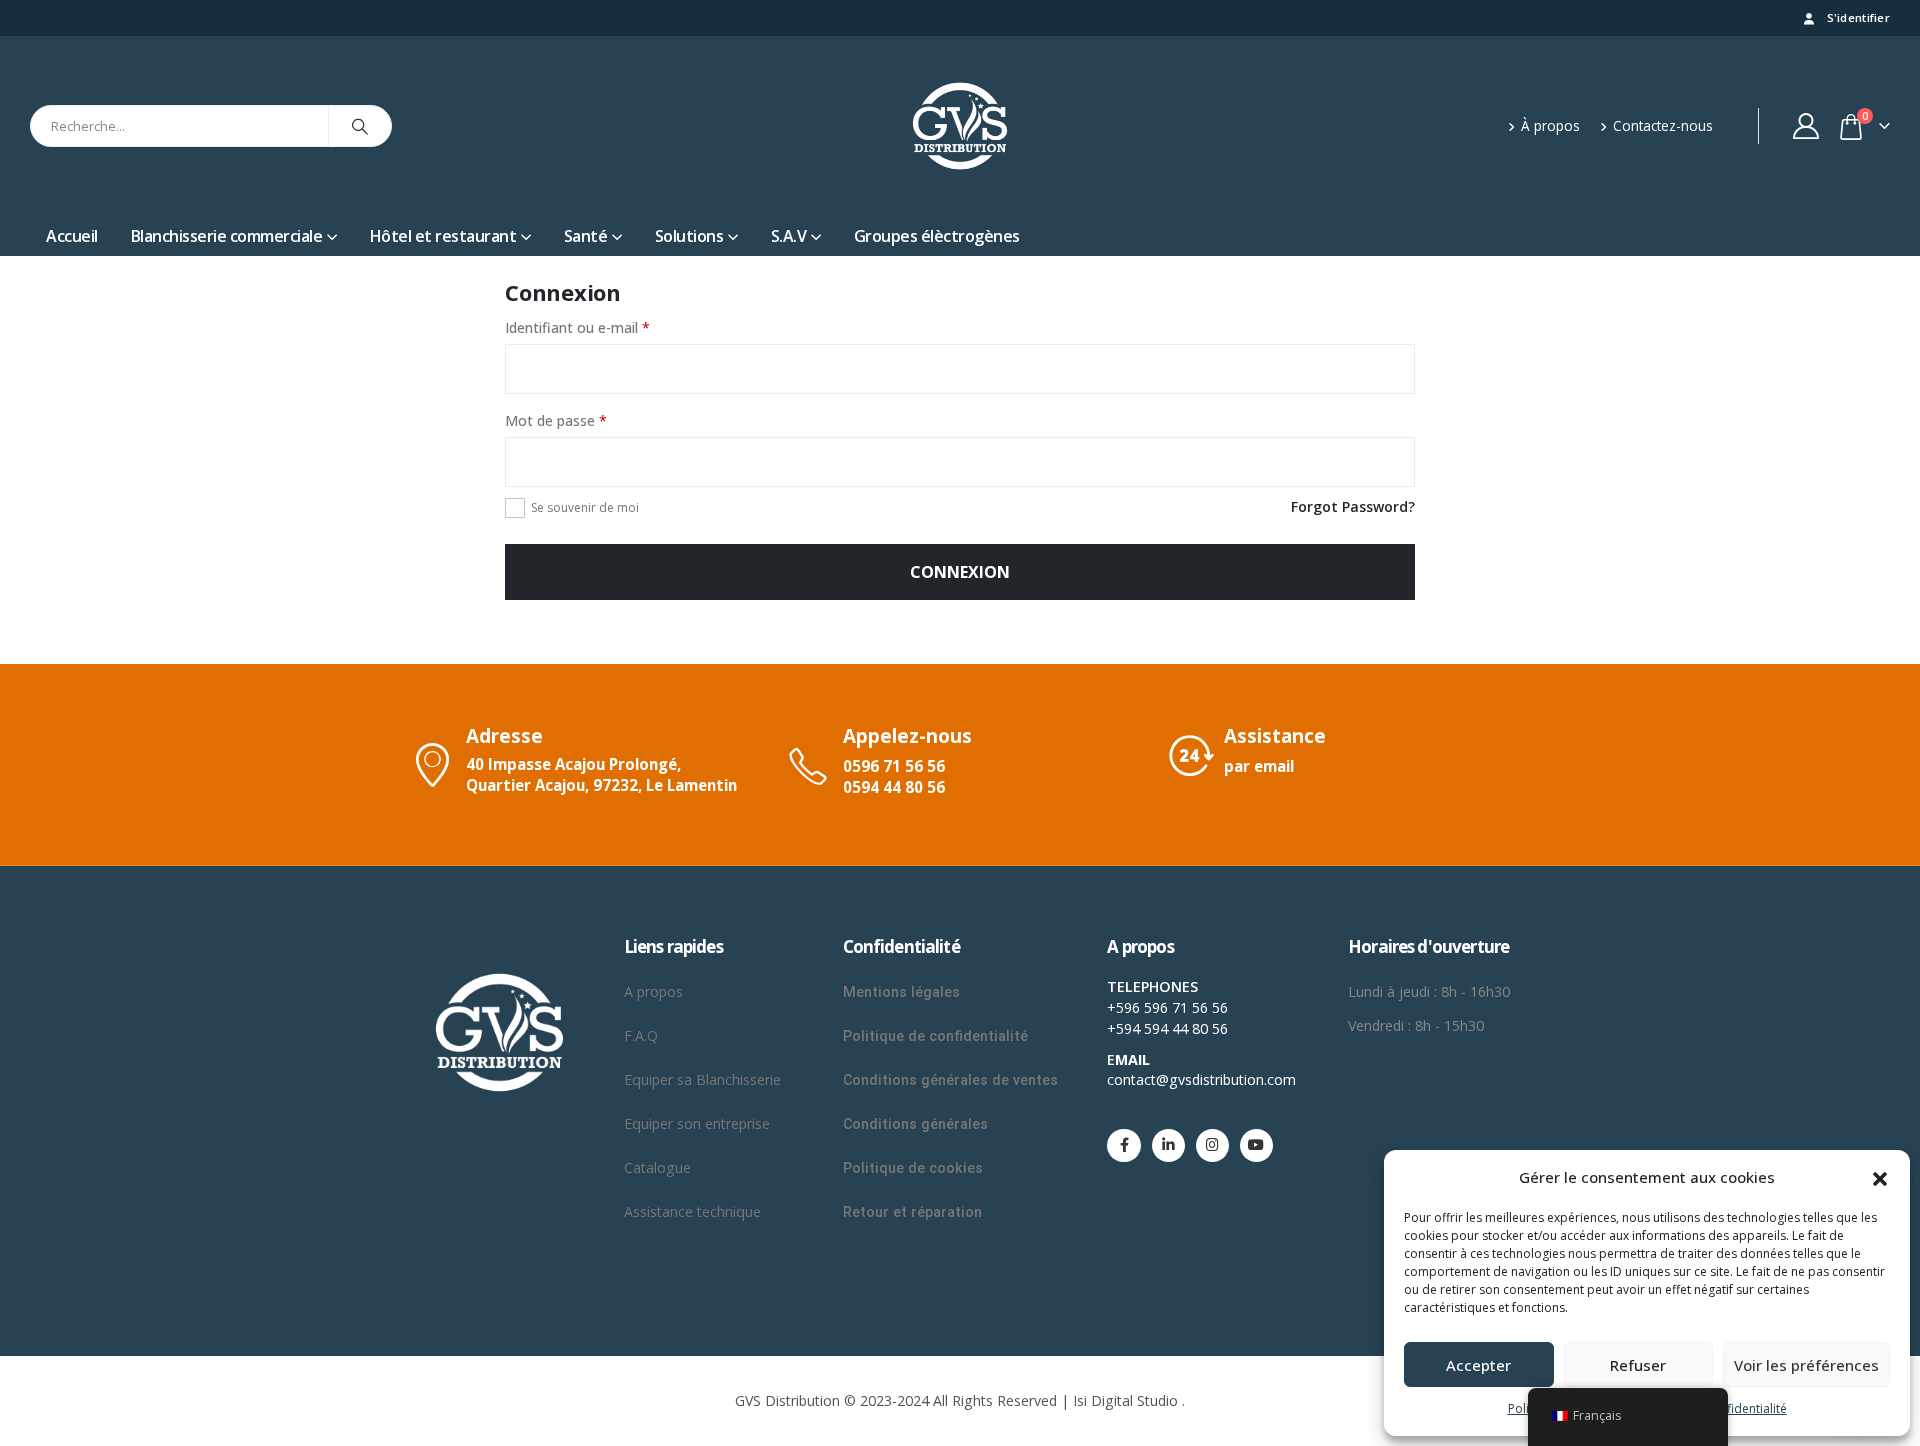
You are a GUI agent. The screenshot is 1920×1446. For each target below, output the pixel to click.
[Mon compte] (1806, 126)
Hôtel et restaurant (443, 236)
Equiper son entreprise (697, 1123)
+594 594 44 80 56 (1167, 1028)
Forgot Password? (1353, 506)
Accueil (72, 236)
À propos (1550, 125)
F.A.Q (641, 1035)
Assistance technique (692, 1211)
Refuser (1638, 1365)
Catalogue (657, 1167)
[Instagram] (1212, 1145)
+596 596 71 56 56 (1167, 1007)
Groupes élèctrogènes (937, 236)
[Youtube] (1256, 1145)
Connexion (960, 572)
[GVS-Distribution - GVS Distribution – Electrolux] (960, 126)
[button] (1880, 1177)
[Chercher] (360, 126)
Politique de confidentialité (935, 1036)
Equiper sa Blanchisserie (702, 1079)
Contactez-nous (1663, 125)
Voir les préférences (1806, 1365)
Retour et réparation (912, 1212)
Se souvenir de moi (585, 507)
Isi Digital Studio (1125, 1400)
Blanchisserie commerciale (227, 236)
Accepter (1478, 1365)
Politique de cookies (913, 1168)
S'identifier (1858, 17)
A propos (655, 991)
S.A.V (789, 236)
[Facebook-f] (1123, 1145)
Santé (586, 236)
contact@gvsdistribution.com (1201, 1079)
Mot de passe (556, 420)
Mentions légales (901, 992)
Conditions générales (917, 1124)
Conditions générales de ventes (950, 1080)
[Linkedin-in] (1168, 1145)
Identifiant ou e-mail (577, 327)
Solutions (689, 236)
